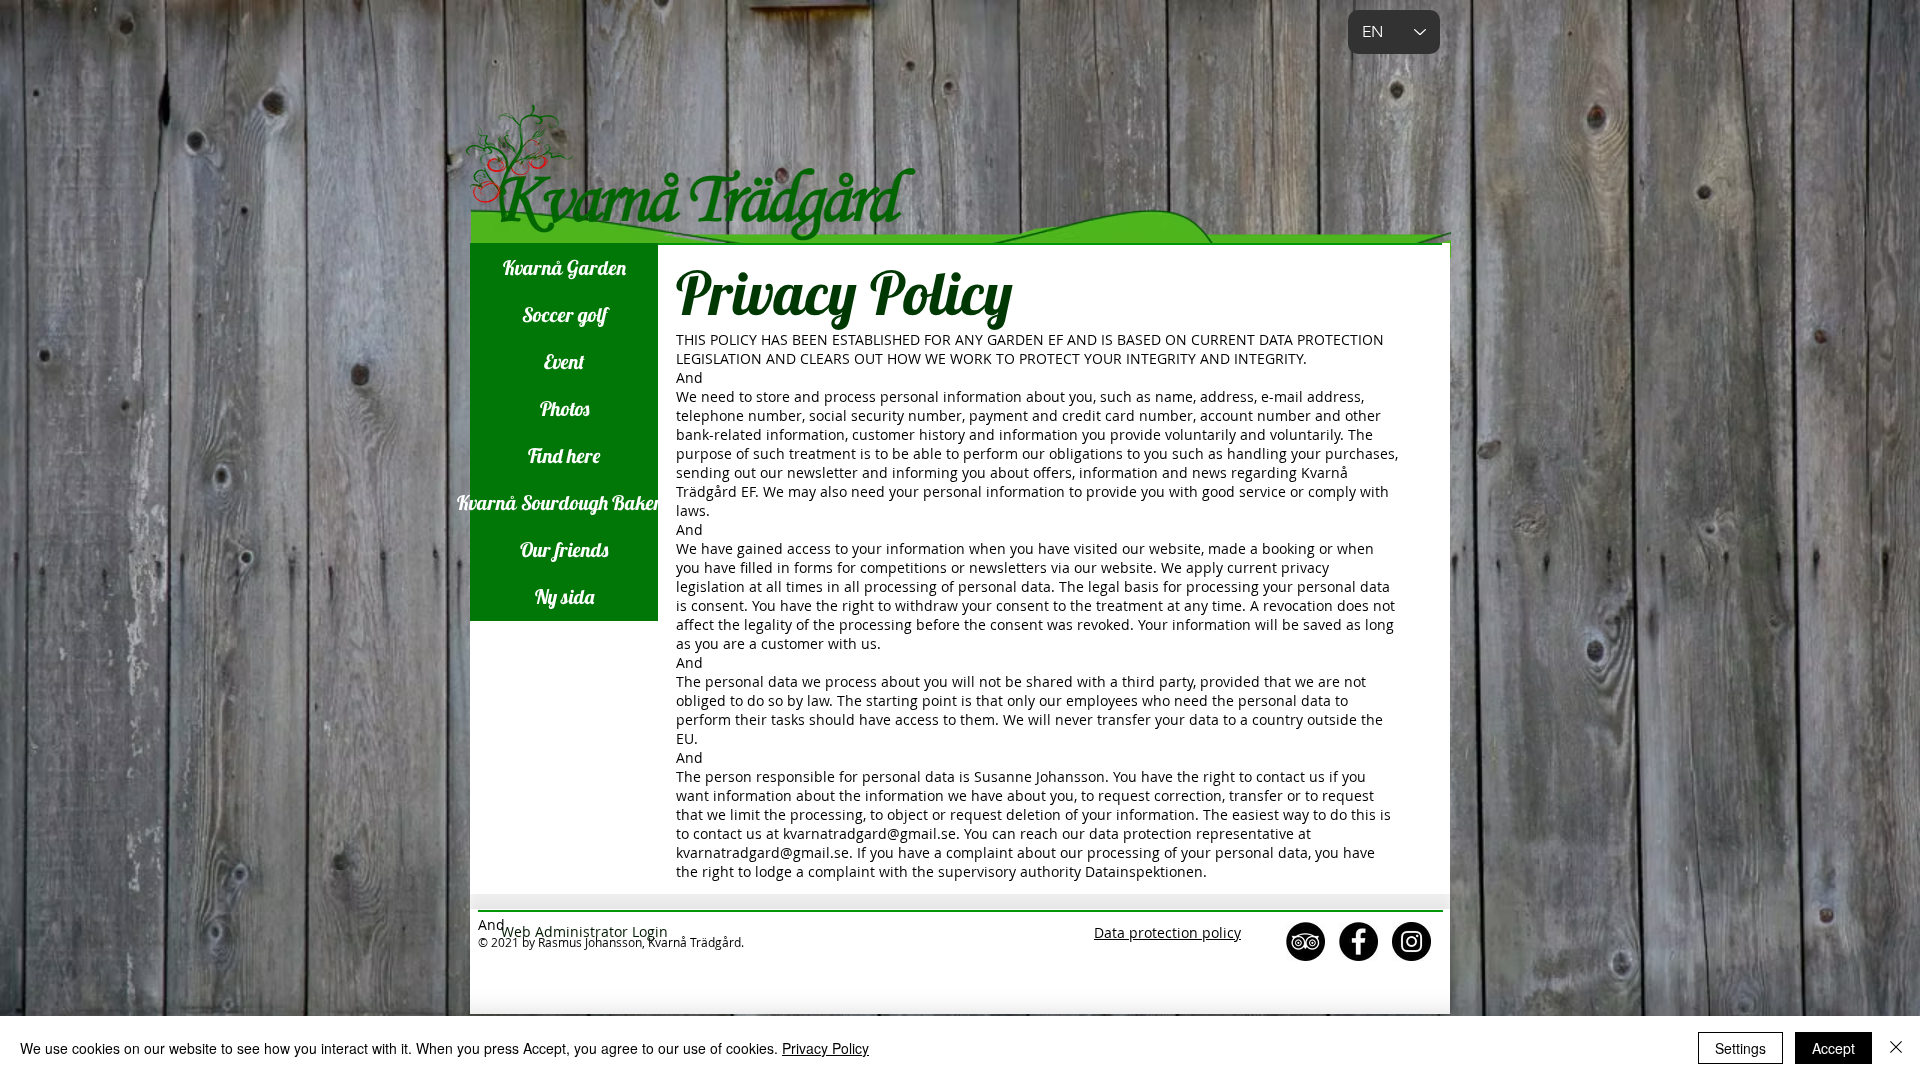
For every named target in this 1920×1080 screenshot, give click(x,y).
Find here (564, 455)
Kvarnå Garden (564, 267)
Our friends (564, 549)
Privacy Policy (825, 1048)
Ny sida (564, 596)
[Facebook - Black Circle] (1358, 941)
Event (564, 361)
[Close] (1896, 1048)
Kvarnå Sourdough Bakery (564, 502)
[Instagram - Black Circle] (1411, 941)
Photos (564, 408)
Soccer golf (564, 314)
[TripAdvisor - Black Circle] (1305, 941)
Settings (1740, 1048)
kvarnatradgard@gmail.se (869, 833)
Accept (1833, 1048)
